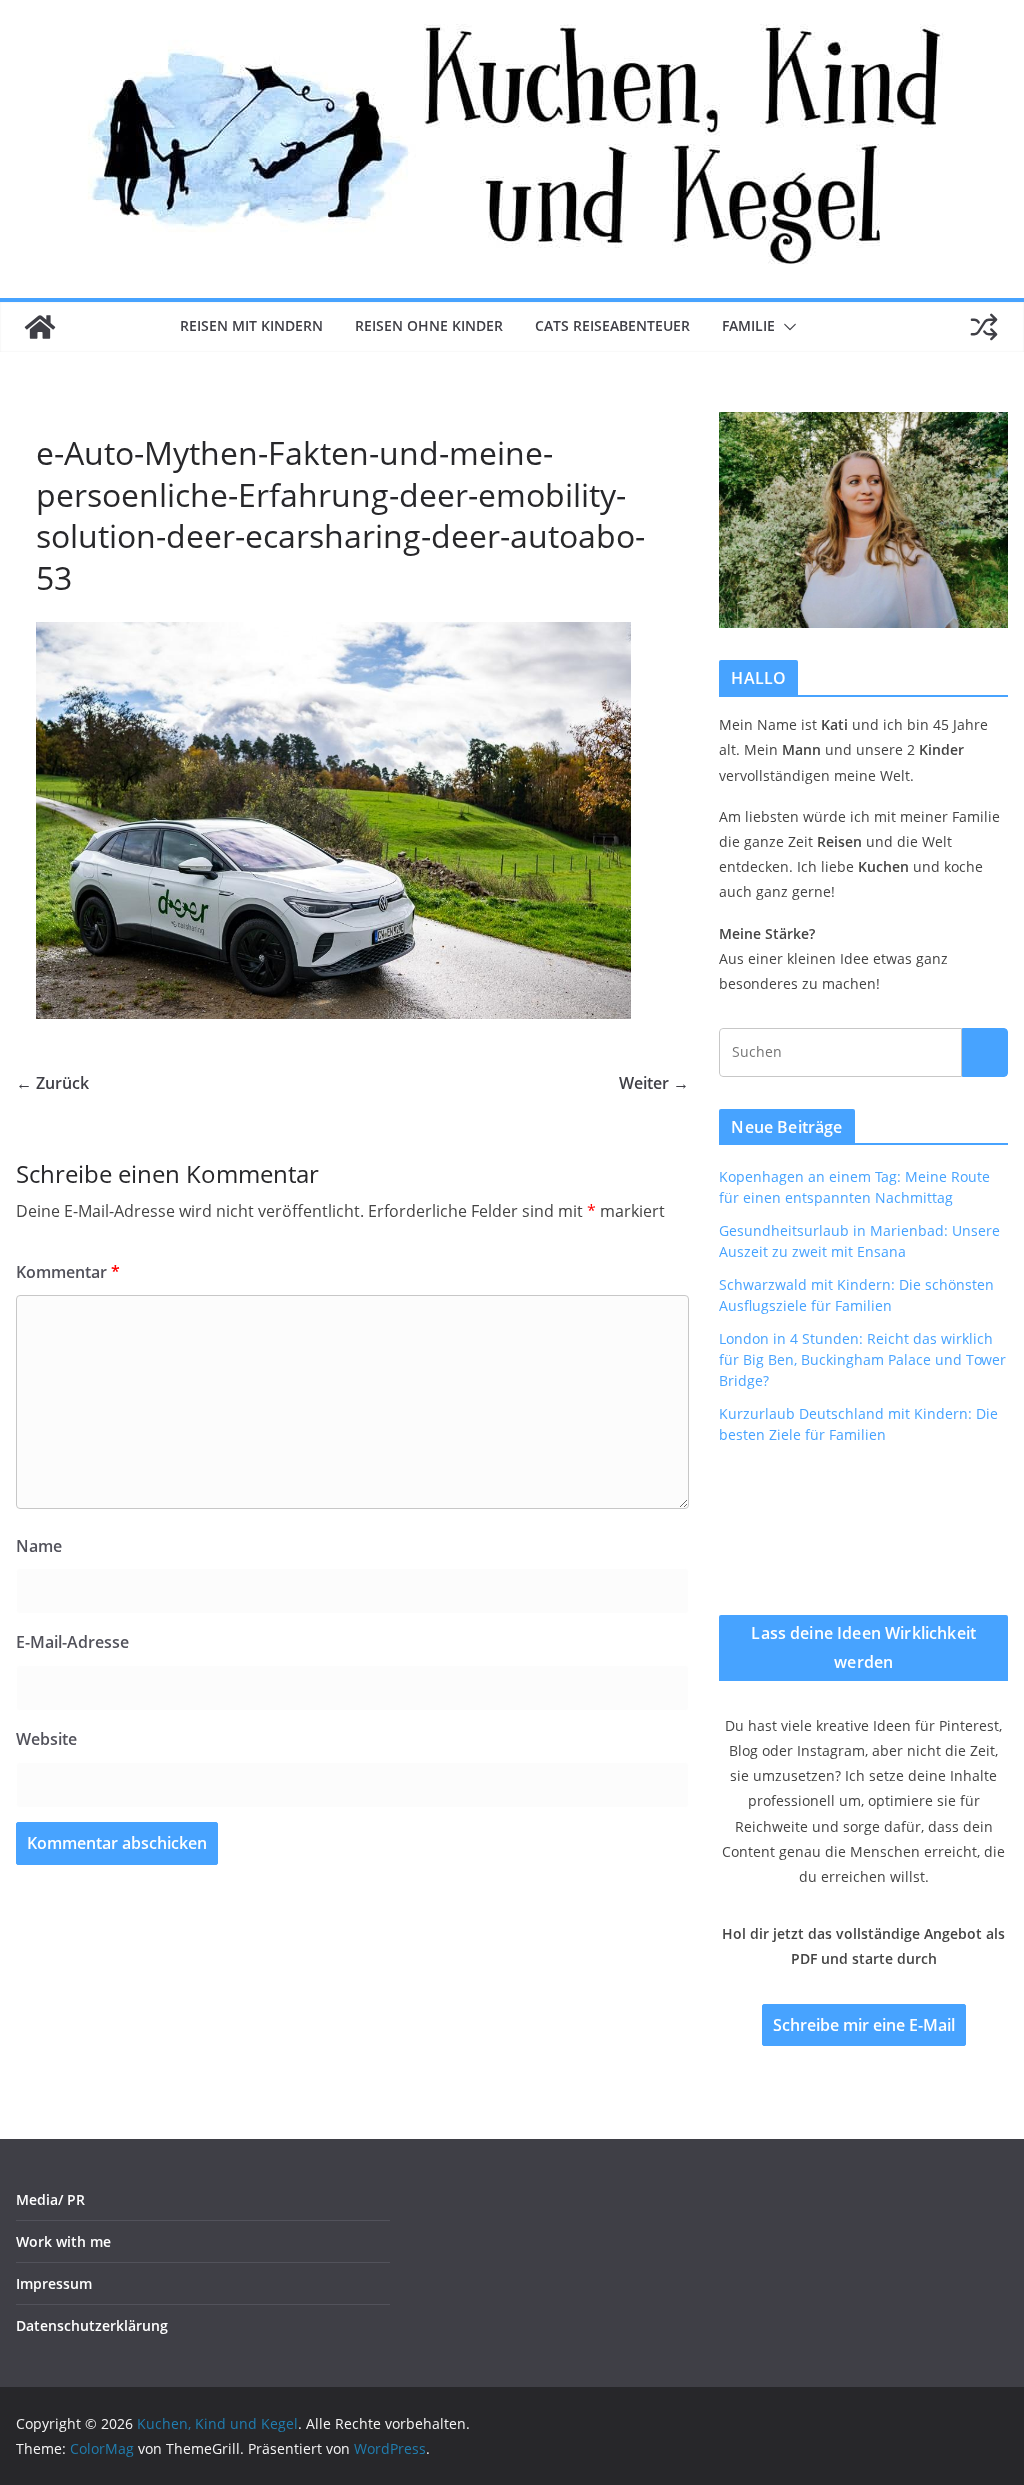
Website (46, 1739)
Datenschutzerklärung (92, 2325)
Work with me (63, 2241)
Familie (748, 325)
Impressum (54, 2283)
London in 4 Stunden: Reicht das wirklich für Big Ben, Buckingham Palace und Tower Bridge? (862, 1359)
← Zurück (52, 1083)
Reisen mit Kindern (251, 325)
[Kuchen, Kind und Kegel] (40, 327)
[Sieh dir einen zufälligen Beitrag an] (984, 327)
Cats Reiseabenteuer (612, 325)
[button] (786, 327)
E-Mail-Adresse (72, 1642)
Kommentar (68, 1272)
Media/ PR (50, 2199)
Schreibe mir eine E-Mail (864, 2025)
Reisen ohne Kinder (429, 325)
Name (39, 1546)
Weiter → (654, 1083)
